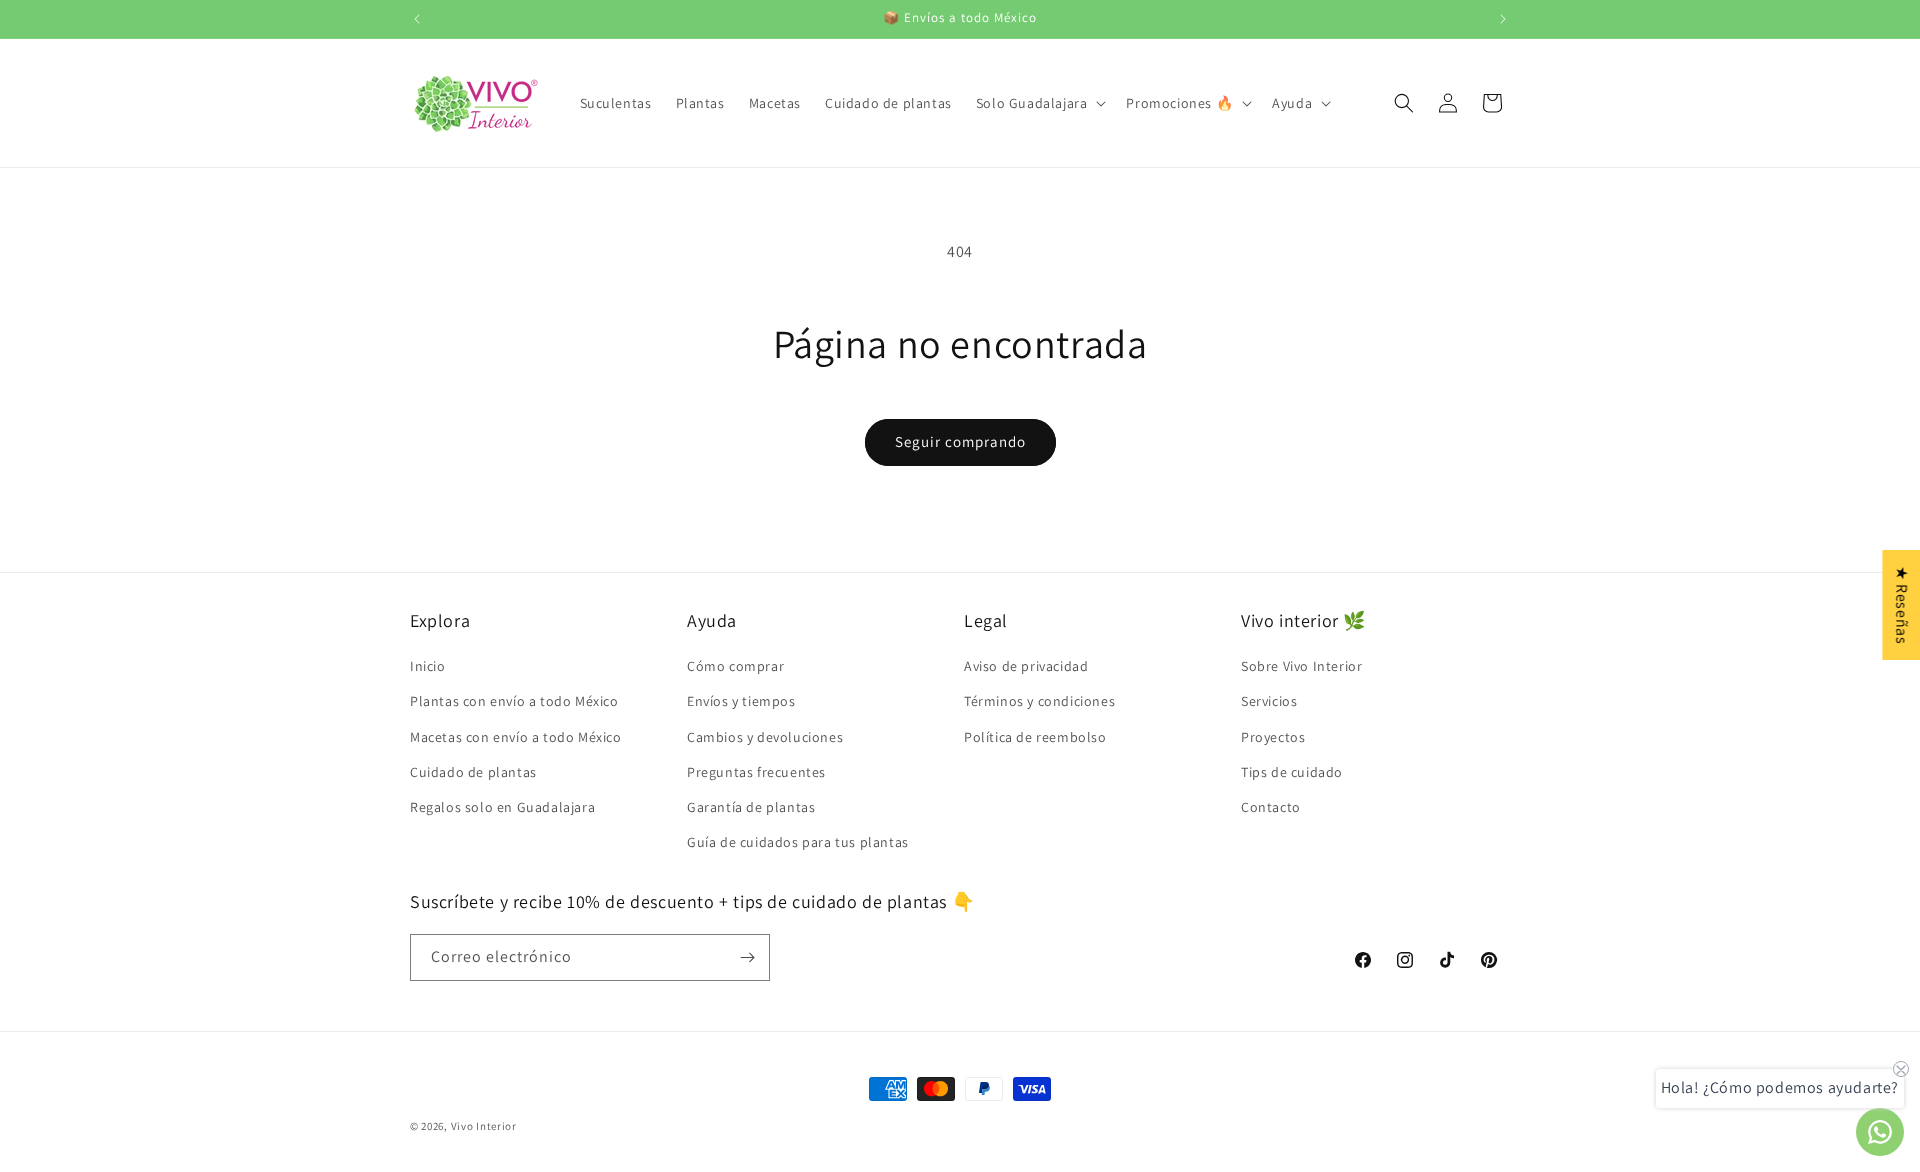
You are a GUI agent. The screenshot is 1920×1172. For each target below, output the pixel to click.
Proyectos (1273, 737)
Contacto (1271, 807)
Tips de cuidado (1292, 772)
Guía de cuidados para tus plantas (798, 842)
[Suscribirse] (747, 957)
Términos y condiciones (1039, 701)
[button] (1039, 103)
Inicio (428, 666)
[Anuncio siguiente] (1503, 19)
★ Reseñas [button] (1901, 605)
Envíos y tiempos (741, 701)
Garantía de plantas (751, 807)
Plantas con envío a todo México (514, 701)
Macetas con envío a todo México (516, 737)
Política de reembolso (1035, 737)
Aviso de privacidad (1026, 666)
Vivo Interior (484, 1126)
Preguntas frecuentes (756, 772)
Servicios (1269, 701)
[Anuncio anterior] (417, 19)
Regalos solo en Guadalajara (502, 807)
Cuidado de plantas (473, 772)
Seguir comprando (960, 441)
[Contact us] (1880, 1132)
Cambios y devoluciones (765, 737)
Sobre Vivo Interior (1301, 666)
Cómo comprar (735, 666)
